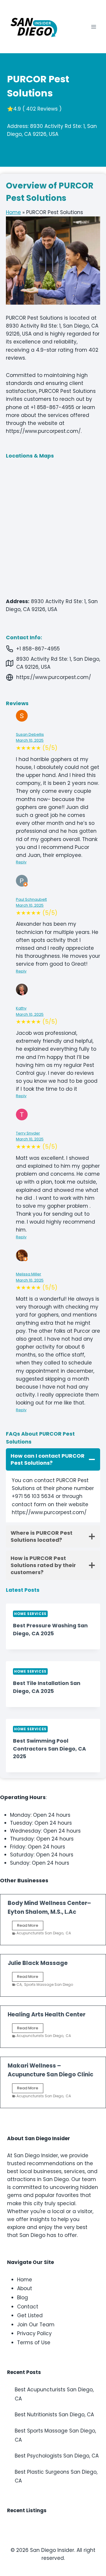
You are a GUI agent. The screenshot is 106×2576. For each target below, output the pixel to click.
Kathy (21, 1008)
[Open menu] (93, 27)
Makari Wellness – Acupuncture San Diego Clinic (50, 2070)
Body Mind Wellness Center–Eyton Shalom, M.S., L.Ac (49, 1907)
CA (68, 1933)
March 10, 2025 (30, 740)
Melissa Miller (29, 1274)
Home (13, 212)
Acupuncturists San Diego (40, 1933)
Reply (21, 862)
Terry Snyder (28, 1133)
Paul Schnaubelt (31, 899)
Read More (30, 1926)
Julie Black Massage (38, 1963)
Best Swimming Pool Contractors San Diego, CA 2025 (49, 1749)
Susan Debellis (30, 734)
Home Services (30, 1614)
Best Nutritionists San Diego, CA (54, 2415)
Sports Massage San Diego (49, 1984)
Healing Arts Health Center (47, 2014)
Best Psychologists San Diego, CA (57, 2456)
